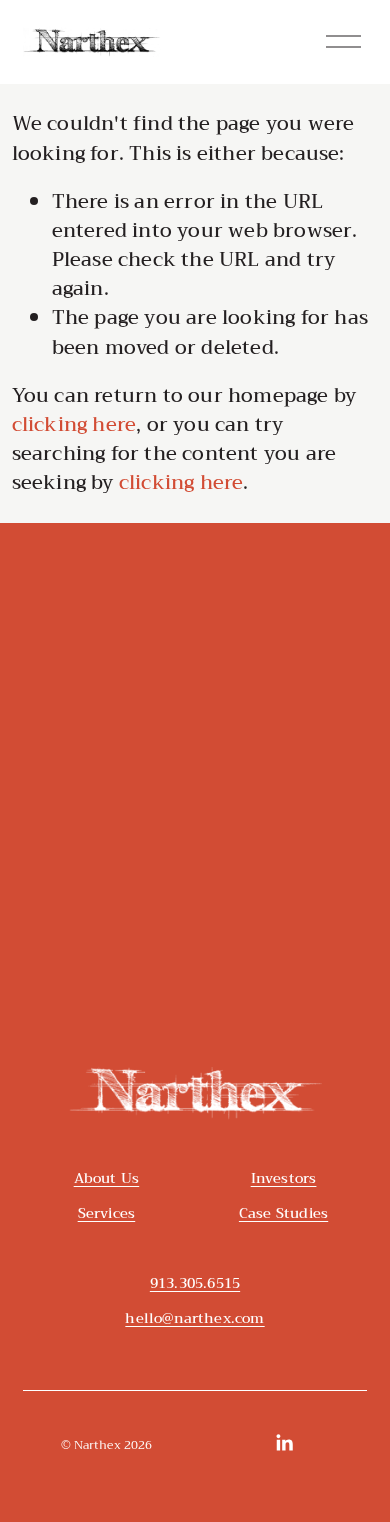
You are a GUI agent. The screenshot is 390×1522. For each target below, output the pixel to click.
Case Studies (283, 1213)
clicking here (74, 424)
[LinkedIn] (284, 1443)
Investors (284, 1178)
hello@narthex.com (194, 1318)
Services (107, 1213)
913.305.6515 (195, 1283)
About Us (107, 1178)
